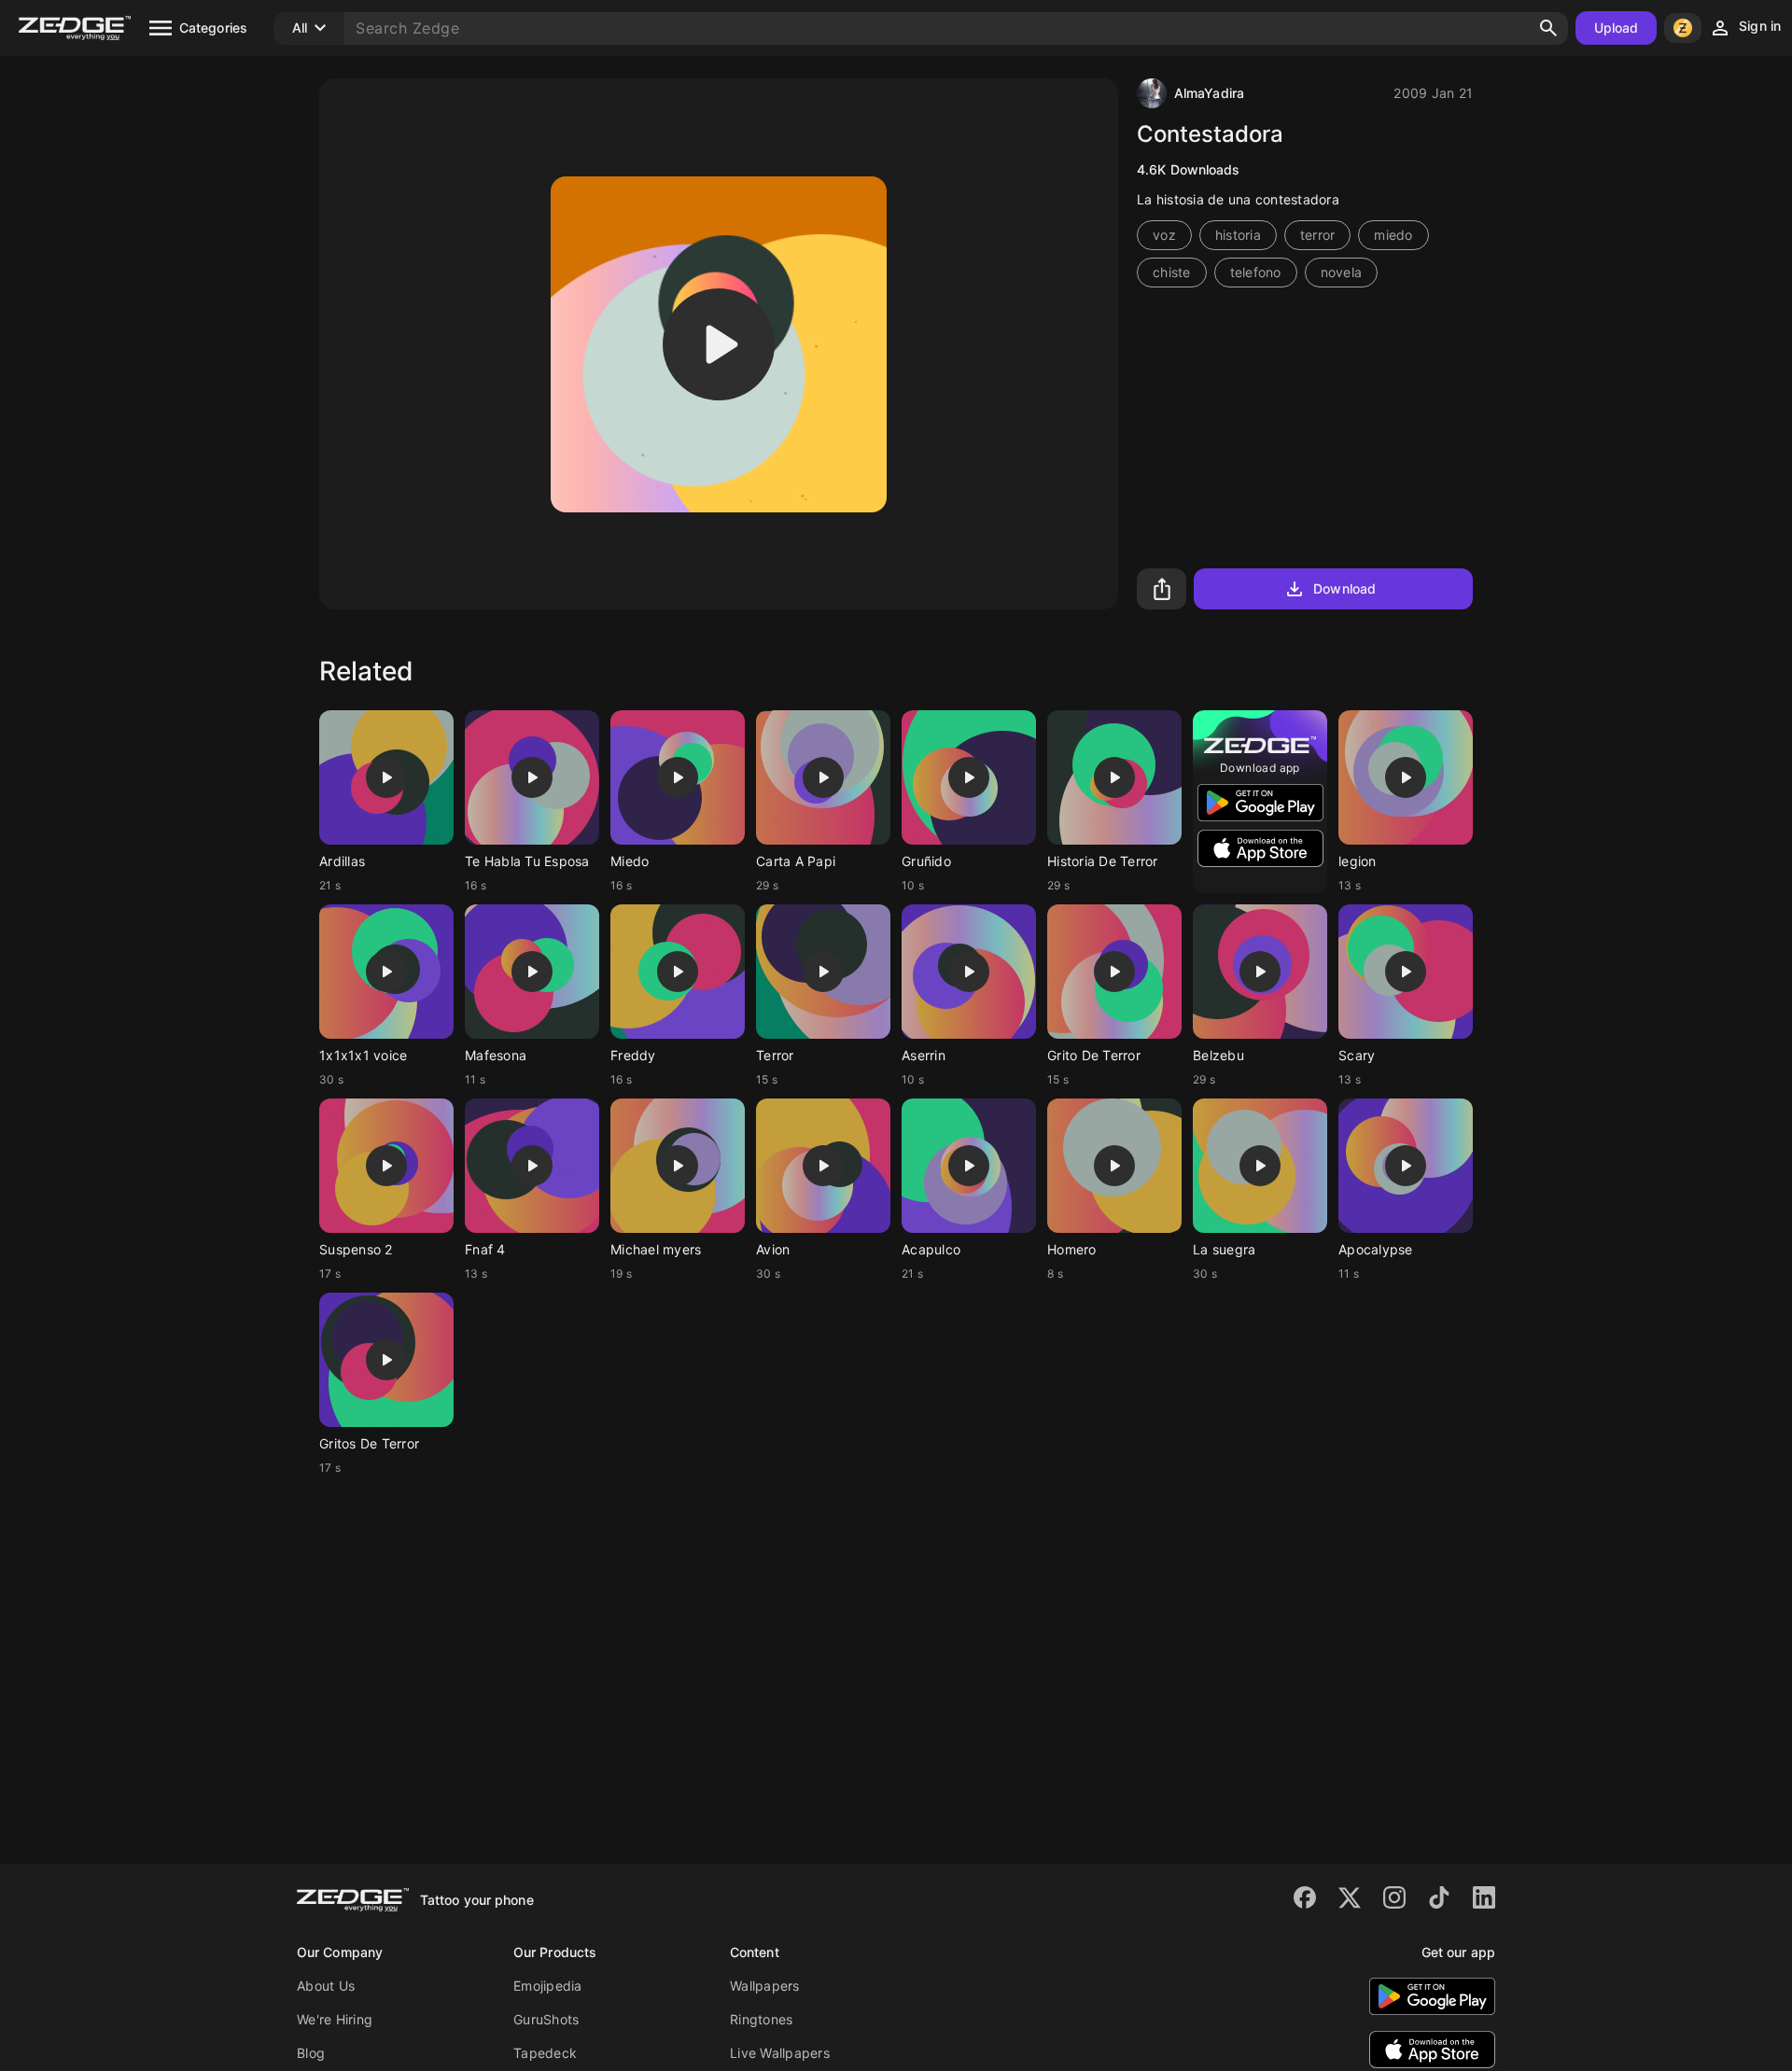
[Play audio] (719, 344)
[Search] (1548, 28)
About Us (326, 1986)
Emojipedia (548, 1986)
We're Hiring (335, 2019)
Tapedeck (545, 2053)
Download (1344, 588)
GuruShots (546, 2019)
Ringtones (761, 2019)
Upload (1617, 28)
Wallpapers (765, 1986)
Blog (311, 2053)
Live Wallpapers (780, 2053)
